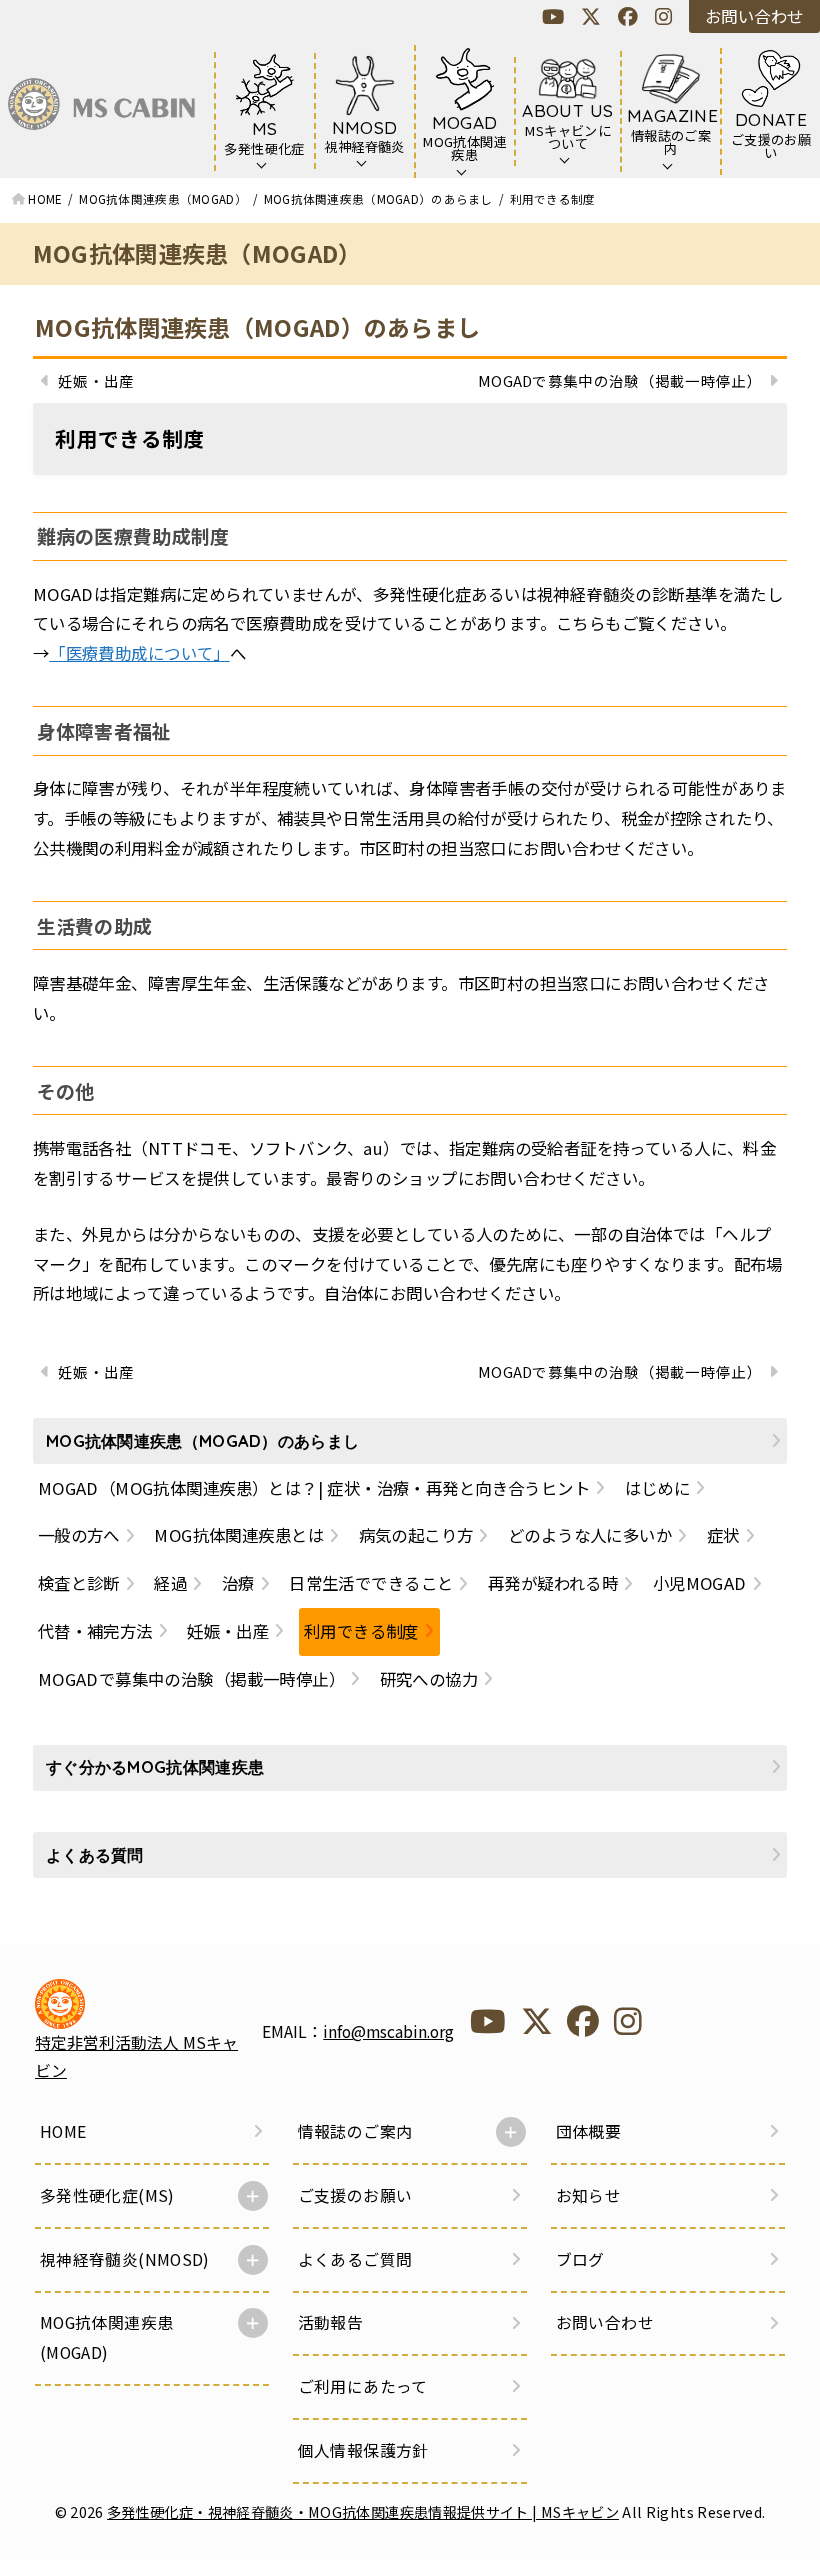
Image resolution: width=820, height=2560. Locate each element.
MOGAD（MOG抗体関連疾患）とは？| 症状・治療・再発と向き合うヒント (314, 1488)
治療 (238, 1583)
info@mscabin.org (388, 2031)
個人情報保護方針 (363, 2450)
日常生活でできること (371, 1583)
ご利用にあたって (363, 2386)
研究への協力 (429, 1679)
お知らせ (589, 2195)
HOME (63, 2131)
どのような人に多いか (590, 1535)
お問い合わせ (754, 16)
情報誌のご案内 (355, 2131)
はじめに (658, 1488)
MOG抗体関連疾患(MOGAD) (107, 2337)
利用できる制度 (361, 1631)
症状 (723, 1535)
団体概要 (589, 2131)
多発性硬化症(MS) (107, 2195)
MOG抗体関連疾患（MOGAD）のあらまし (257, 327)
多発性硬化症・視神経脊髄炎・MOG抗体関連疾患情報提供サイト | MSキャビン (363, 2511)
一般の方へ (79, 1535)
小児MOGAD (700, 1583)
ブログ (580, 2259)
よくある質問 (95, 1855)
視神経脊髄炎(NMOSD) (125, 2259)
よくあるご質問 (355, 2259)
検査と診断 (79, 1583)
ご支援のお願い (355, 2195)
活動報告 (331, 2322)
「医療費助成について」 (139, 653)
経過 (170, 1583)
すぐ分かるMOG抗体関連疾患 (155, 1767)
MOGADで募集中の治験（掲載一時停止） (191, 1679)
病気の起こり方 (416, 1535)
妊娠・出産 (228, 1631)
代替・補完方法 (95, 1631)
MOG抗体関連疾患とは (239, 1535)
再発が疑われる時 (553, 1583)
